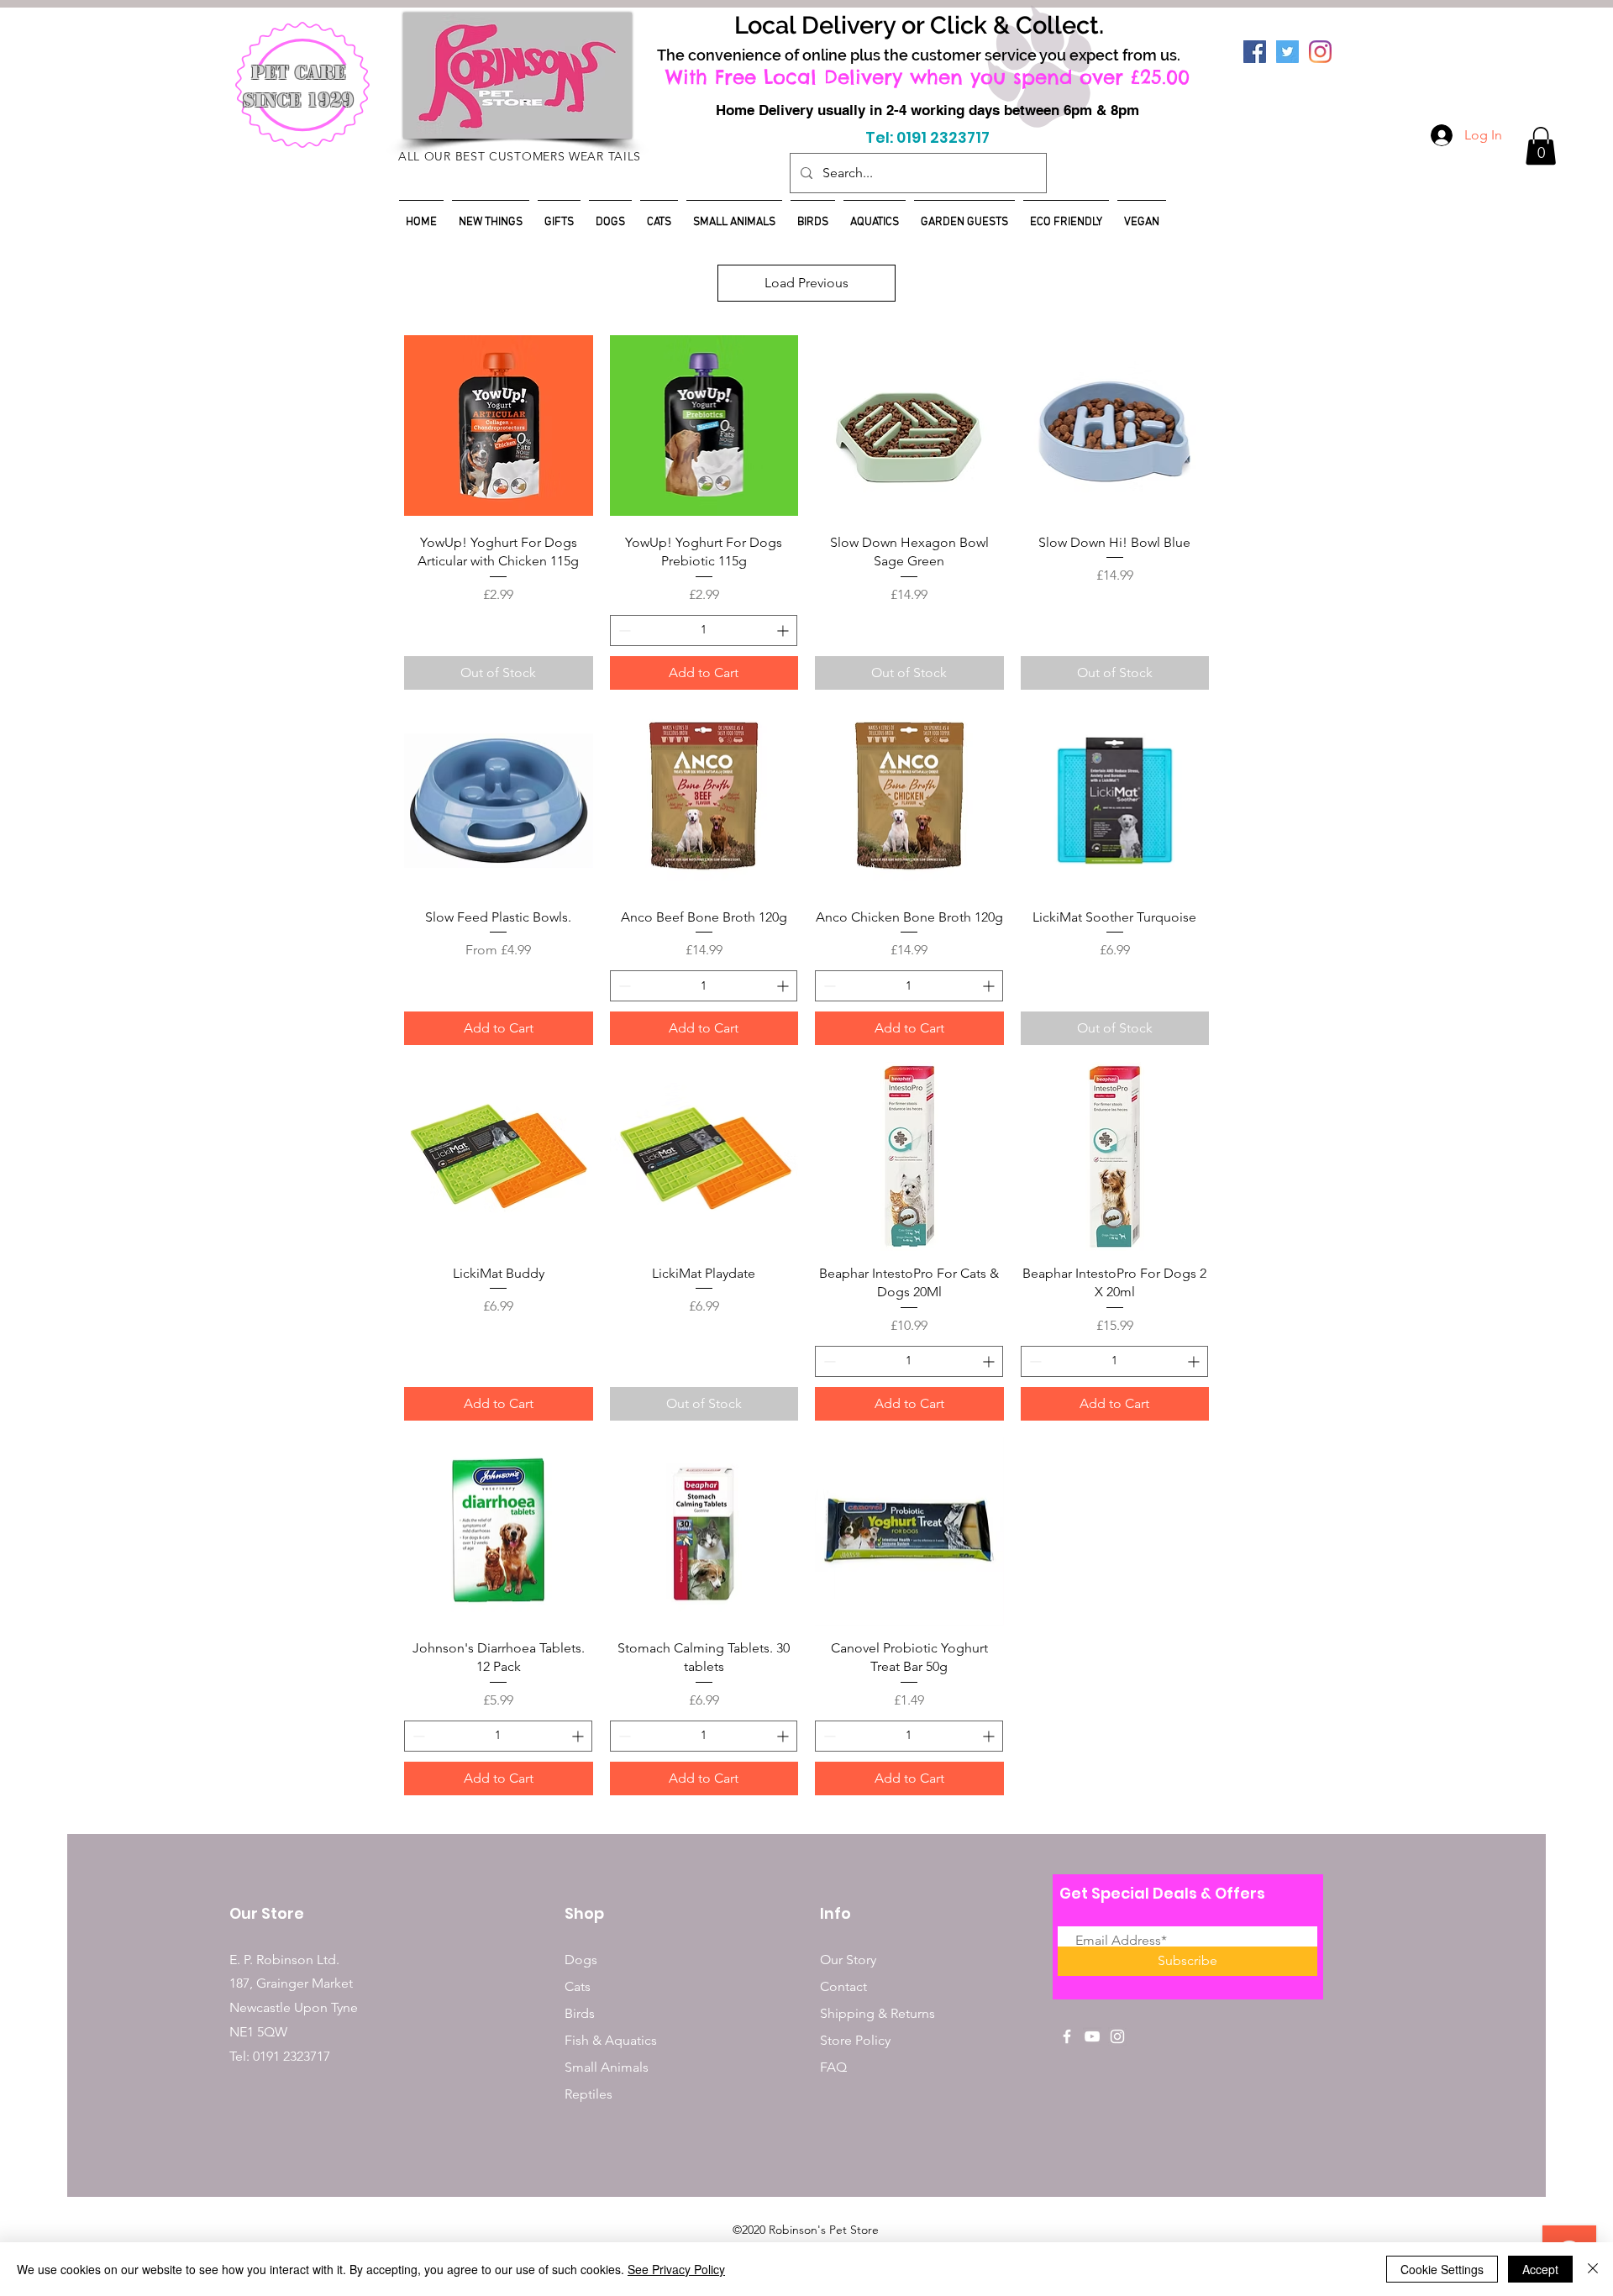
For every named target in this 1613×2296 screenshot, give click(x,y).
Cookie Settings (1442, 2269)
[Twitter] (1287, 52)
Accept (1540, 2269)
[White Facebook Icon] (1067, 2036)
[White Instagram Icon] (1117, 2036)
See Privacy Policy (676, 2269)
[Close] (1593, 2269)
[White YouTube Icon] (1092, 2036)
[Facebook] (1255, 52)
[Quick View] (499, 426)
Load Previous (806, 283)
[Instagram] (1320, 52)
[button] (1541, 146)
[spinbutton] (704, 630)
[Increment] (784, 630)
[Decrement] (623, 630)
